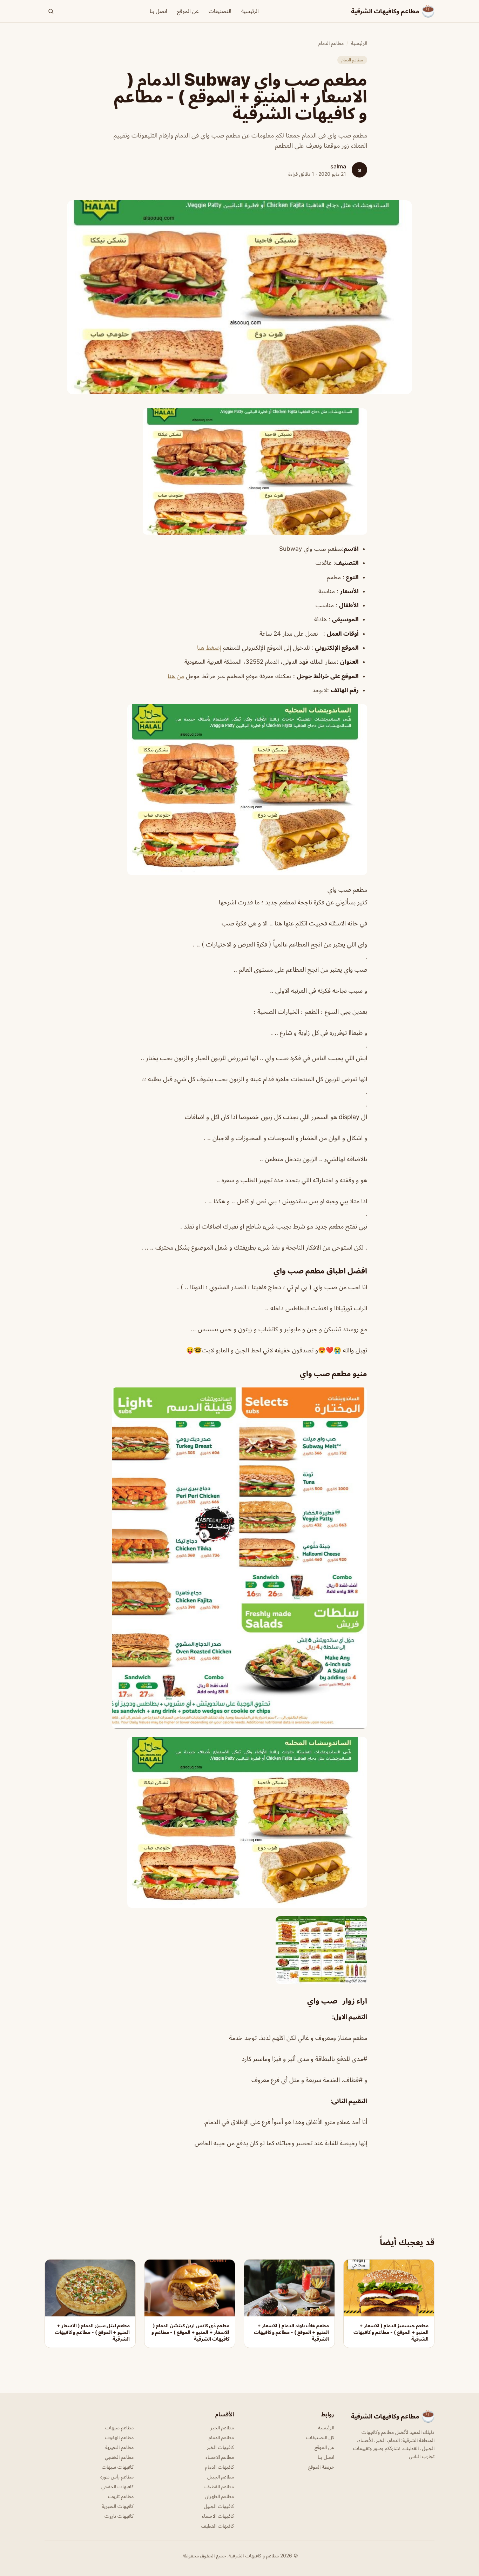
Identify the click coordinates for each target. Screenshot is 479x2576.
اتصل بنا (158, 11)
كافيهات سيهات (118, 2467)
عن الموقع (188, 11)
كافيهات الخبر (220, 2447)
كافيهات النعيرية (118, 2506)
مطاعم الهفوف (119, 2437)
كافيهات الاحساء (218, 2516)
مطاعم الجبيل (221, 2477)
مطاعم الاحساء (220, 2457)
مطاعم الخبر (222, 2427)
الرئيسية (250, 11)
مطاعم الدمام (331, 43)
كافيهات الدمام (220, 2467)
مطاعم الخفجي (119, 2457)
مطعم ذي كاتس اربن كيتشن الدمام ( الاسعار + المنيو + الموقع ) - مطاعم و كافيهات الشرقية (190, 2332)
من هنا (176, 676)
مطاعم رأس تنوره (117, 2477)
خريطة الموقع (321, 2467)
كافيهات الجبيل (219, 2506)
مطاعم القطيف (219, 2486)
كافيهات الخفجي (117, 2486)
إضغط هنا (209, 648)
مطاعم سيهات (119, 2427)
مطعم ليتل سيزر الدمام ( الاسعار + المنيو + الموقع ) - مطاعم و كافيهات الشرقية (92, 2332)
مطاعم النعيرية (119, 2447)
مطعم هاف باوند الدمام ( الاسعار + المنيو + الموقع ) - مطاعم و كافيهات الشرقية (291, 2332)
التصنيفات (220, 11)
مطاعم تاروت (121, 2496)
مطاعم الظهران (219, 2496)
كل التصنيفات (320, 2437)
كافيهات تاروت (119, 2516)
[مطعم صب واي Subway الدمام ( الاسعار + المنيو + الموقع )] (239, 471)
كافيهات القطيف (217, 2526)
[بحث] (51, 11)
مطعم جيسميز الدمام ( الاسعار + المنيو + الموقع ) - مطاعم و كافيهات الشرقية (391, 2332)
